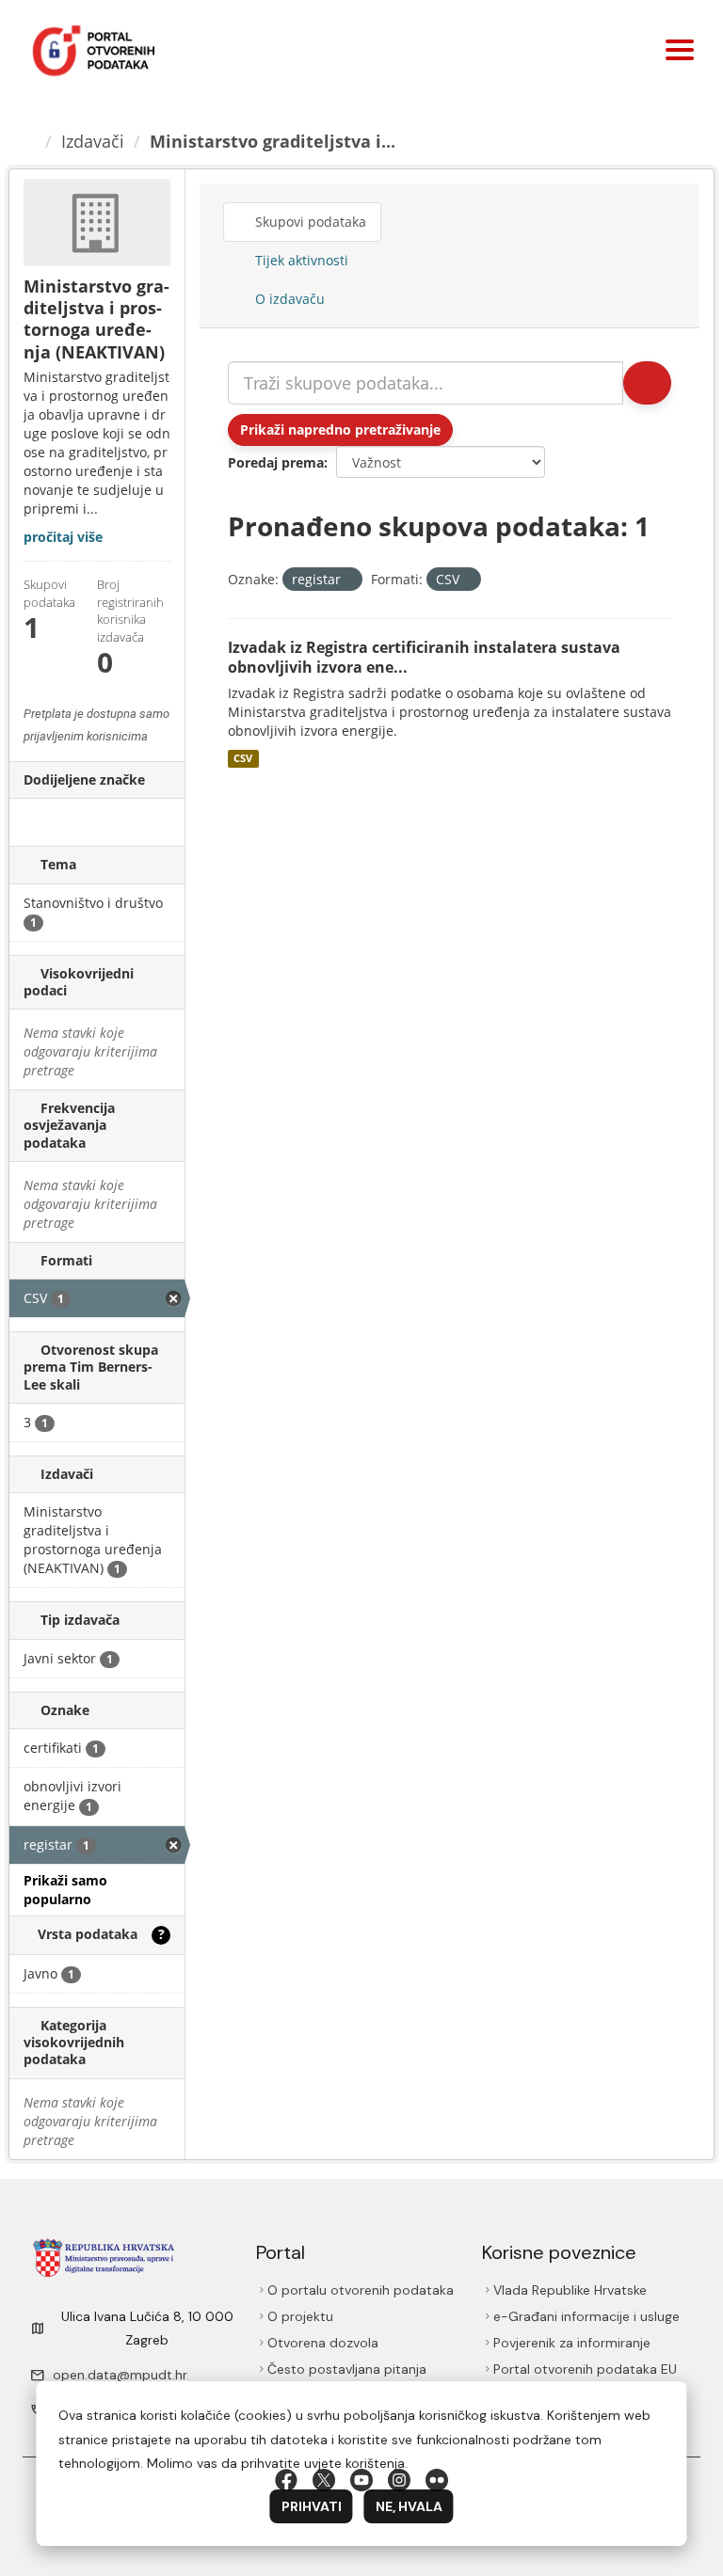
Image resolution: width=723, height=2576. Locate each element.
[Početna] (29, 141)
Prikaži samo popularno (65, 1890)
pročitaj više (63, 537)
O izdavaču (288, 299)
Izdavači (93, 141)
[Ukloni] (349, 580)
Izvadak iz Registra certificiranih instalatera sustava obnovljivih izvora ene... (424, 657)
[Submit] (647, 383)
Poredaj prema (276, 462)
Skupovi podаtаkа (309, 222)
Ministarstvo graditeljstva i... (273, 141)
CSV (243, 758)
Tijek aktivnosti (300, 260)
